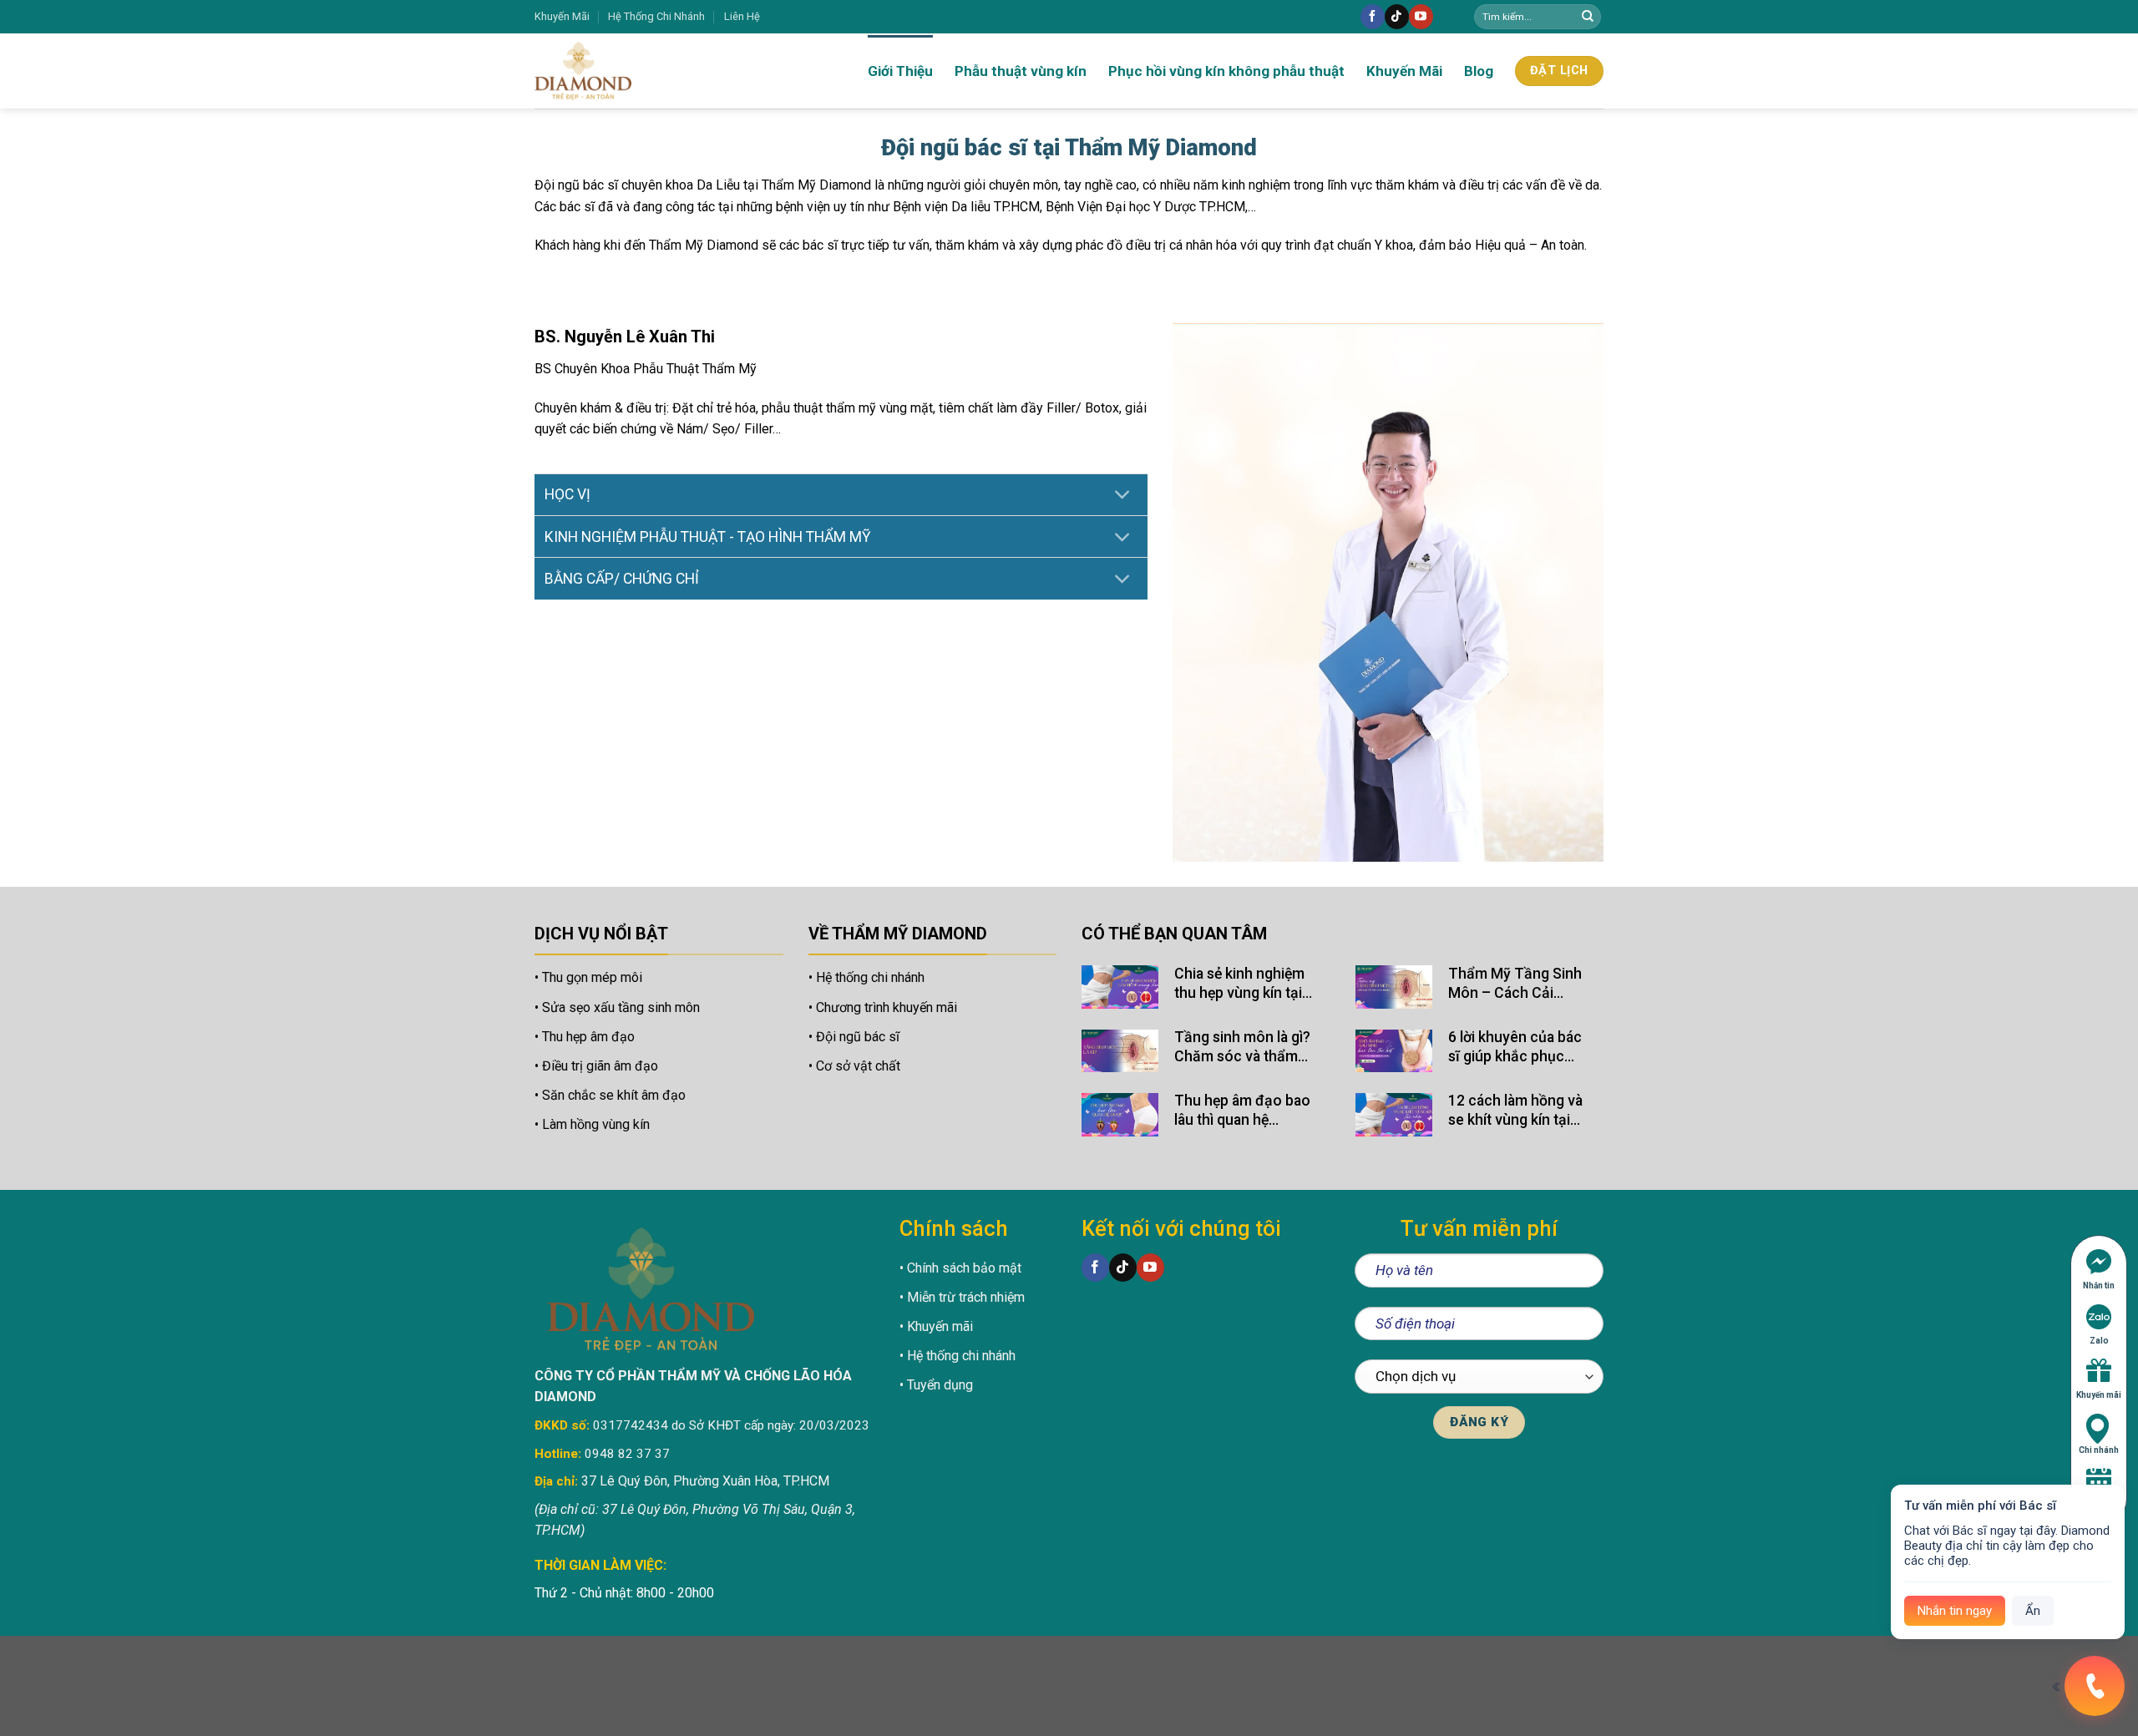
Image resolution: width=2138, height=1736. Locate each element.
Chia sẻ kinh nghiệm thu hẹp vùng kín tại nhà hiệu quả (1239, 984)
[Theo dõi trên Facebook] (1373, 17)
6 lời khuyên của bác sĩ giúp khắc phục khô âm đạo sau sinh (1516, 1048)
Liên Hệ (742, 16)
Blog (1479, 71)
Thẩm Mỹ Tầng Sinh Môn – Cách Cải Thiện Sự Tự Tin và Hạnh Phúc (1515, 984)
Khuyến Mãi (562, 16)
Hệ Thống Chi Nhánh (656, 16)
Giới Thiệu (900, 71)
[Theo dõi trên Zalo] (1446, 17)
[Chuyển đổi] (1123, 496)
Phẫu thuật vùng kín (1021, 71)
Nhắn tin (2099, 1286)
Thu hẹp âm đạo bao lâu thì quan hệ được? (1242, 1111)
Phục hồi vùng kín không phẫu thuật (1226, 71)
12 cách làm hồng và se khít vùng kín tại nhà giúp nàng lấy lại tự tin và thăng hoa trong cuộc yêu (1515, 1111)
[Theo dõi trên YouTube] (1421, 17)
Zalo (2099, 1341)
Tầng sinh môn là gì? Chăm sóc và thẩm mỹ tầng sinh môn (1242, 1048)
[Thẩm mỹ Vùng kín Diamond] (635, 71)
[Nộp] (1588, 17)
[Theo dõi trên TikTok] (1397, 17)
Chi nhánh (2099, 1450)
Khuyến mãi (2099, 1395)
